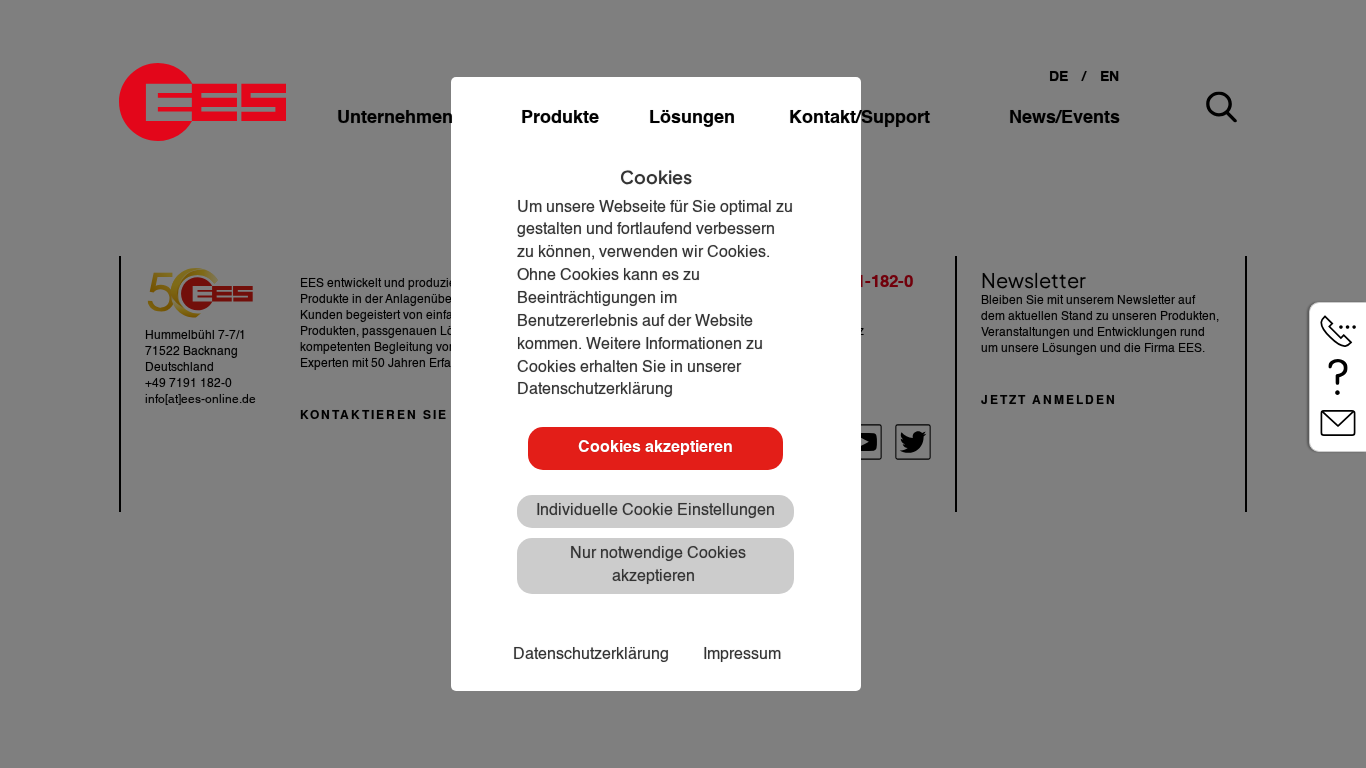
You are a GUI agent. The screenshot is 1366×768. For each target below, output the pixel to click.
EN (1109, 77)
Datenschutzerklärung (591, 655)
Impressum (742, 655)
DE (1058, 77)
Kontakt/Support (859, 118)
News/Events (1064, 118)
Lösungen (692, 118)
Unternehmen (395, 118)
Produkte (560, 118)
